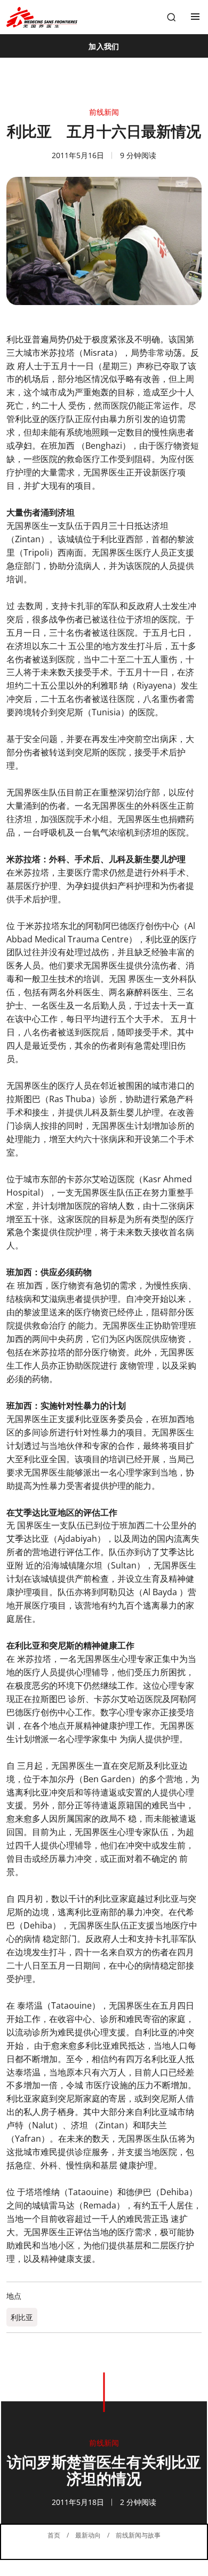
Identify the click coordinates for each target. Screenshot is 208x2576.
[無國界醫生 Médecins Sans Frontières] (42, 17)
